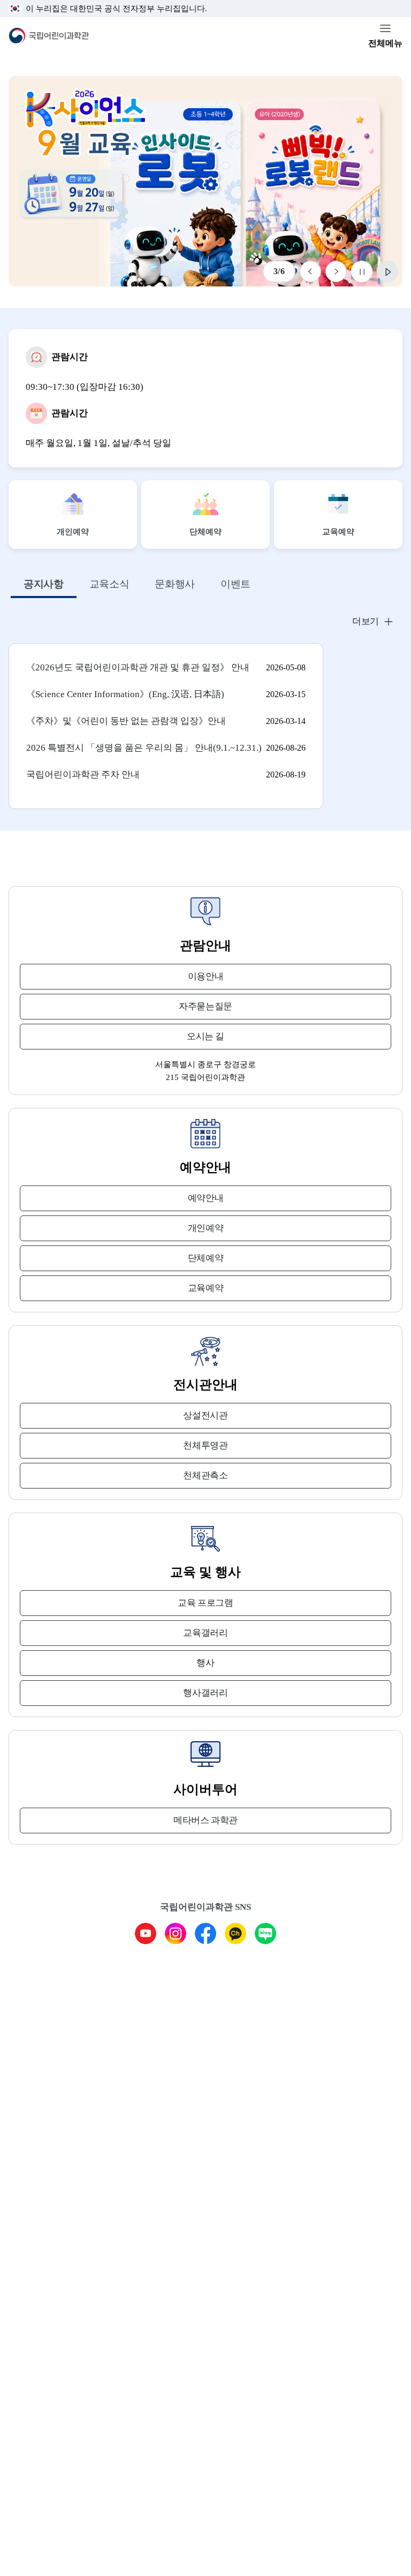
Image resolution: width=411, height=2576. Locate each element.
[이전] (310, 271)
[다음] (336, 271)
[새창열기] (146, 1933)
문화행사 (175, 584)
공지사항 (44, 584)
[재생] (387, 271)
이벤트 (235, 584)
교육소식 (109, 584)
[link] (205, 181)
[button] (205, 622)
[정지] (362, 271)
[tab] (44, 585)
